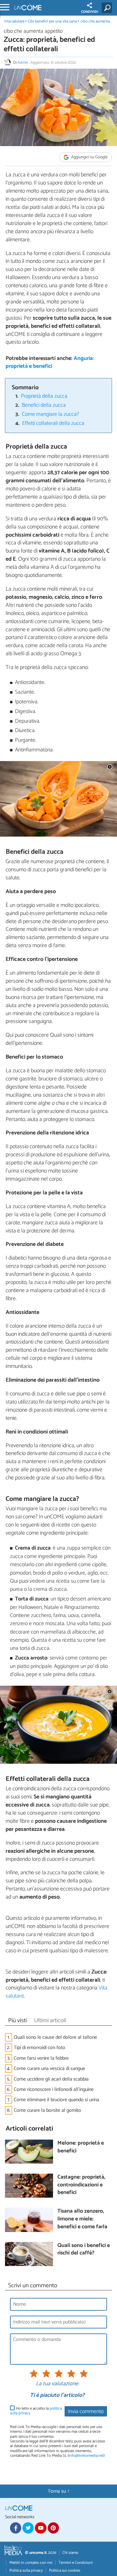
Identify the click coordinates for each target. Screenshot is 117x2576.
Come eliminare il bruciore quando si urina (56, 2100)
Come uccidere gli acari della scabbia (51, 2079)
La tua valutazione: (57, 2384)
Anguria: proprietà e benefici (50, 362)
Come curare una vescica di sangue (49, 2069)
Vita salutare (14, 21)
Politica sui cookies (65, 2571)
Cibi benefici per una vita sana (52, 21)
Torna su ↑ (59, 2491)
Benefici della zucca (44, 405)
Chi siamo (70, 2553)
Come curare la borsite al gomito (47, 2110)
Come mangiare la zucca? (50, 414)
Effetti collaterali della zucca (53, 423)
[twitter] (28, 2528)
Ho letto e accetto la (36, 2411)
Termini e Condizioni (76, 2563)
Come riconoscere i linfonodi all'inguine (54, 2089)
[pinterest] (53, 2528)
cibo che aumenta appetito (33, 31)
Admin (23, 63)
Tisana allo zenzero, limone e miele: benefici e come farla (82, 2219)
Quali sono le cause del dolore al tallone (55, 2037)
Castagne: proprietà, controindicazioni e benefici (81, 2185)
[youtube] (41, 2528)
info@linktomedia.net (86, 2456)
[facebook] (16, 2528)
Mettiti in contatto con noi (31, 2563)
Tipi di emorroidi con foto (39, 2048)
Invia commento (86, 2412)
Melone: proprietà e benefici (81, 2147)
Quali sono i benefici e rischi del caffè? (84, 2250)
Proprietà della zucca (44, 396)
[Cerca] (108, 8)
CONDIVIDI (90, 12)
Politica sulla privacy (26, 2571)
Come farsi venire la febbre (41, 2058)
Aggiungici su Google (89, 157)
